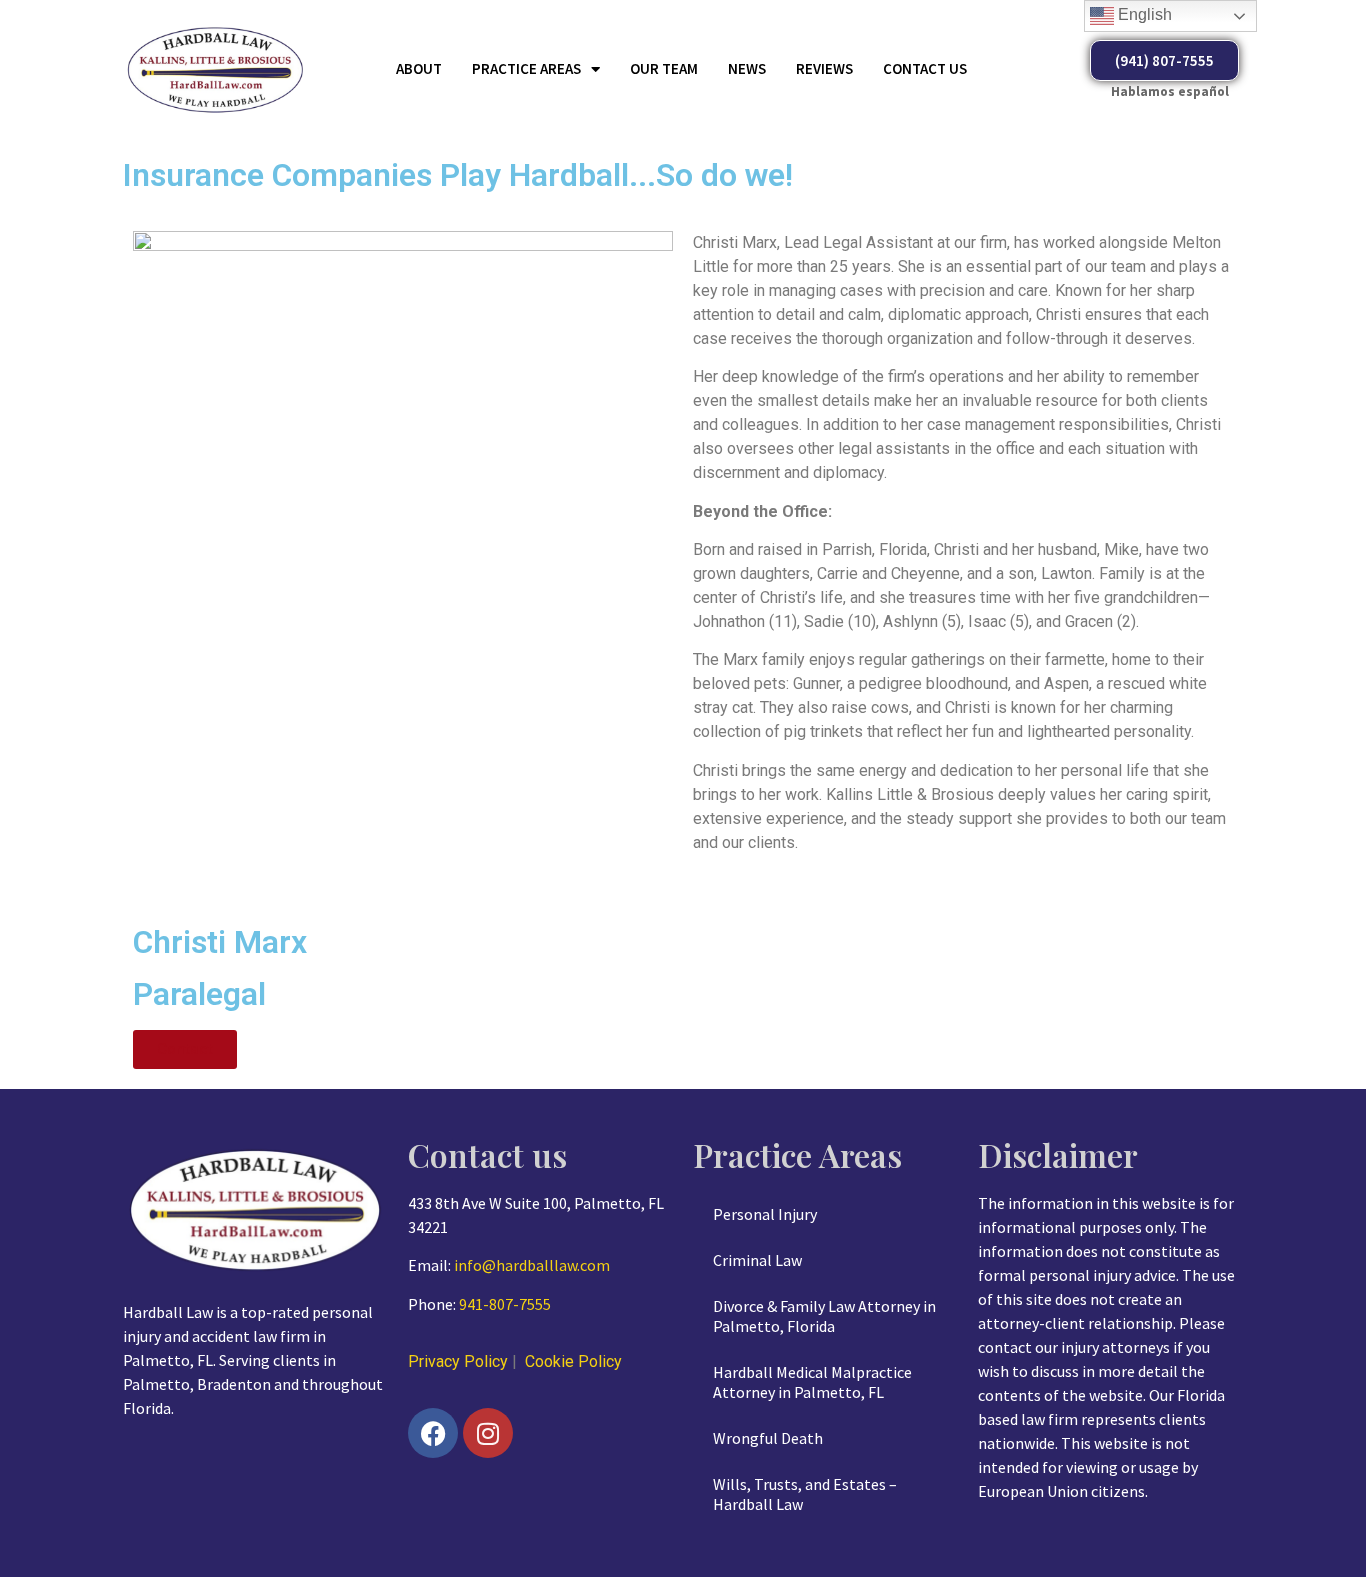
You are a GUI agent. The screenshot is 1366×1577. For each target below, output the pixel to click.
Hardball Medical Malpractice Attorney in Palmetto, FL (812, 1382)
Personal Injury (765, 1214)
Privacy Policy (458, 1361)
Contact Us (925, 68)
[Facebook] (433, 1433)
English (1143, 14)
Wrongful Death (768, 1438)
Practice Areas (526, 68)
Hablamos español (1170, 91)
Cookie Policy (573, 1361)
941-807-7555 (505, 1304)
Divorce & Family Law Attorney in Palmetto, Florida (824, 1316)
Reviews (824, 68)
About (419, 68)
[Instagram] (488, 1433)
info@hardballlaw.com (532, 1265)
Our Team (664, 68)
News (747, 68)
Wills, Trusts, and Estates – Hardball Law (805, 1494)
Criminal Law (757, 1260)
